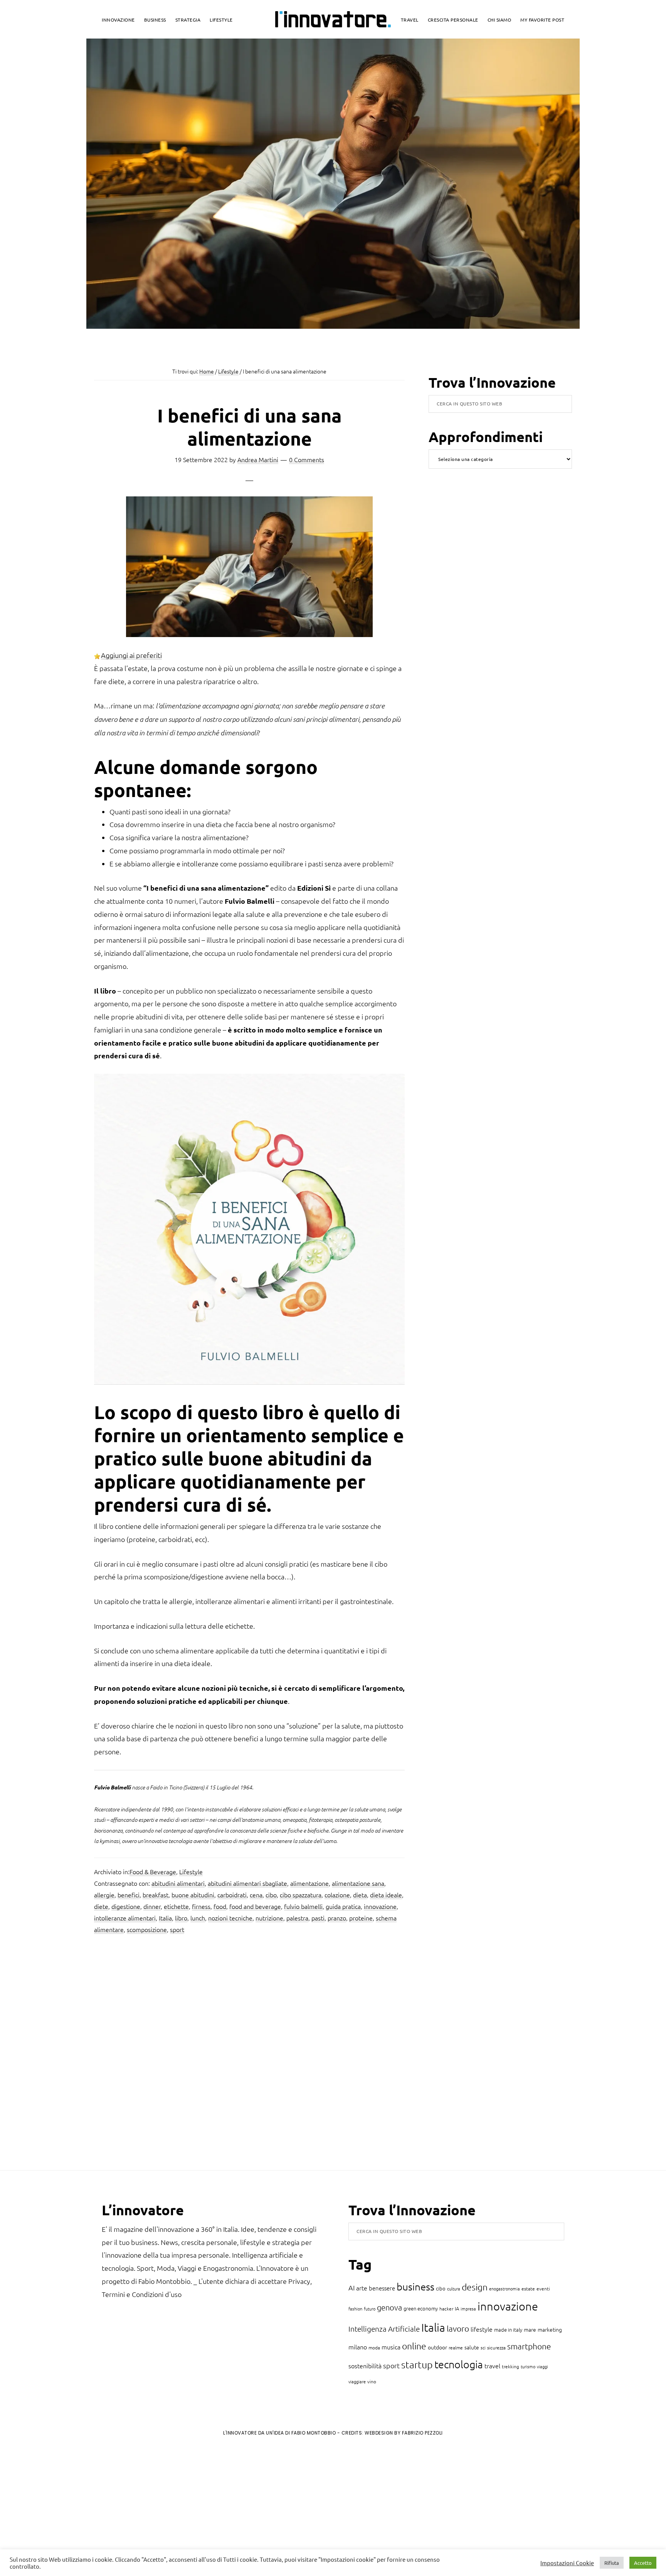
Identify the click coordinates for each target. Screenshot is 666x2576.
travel (492, 2366)
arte (362, 2288)
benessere (382, 2288)
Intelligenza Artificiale (384, 2329)
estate (528, 2288)
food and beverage (255, 1906)
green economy (421, 2308)
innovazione (380, 1906)
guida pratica (343, 1906)
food (220, 1906)
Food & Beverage (153, 1871)
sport (177, 1929)
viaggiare (357, 2381)
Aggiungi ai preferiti (131, 655)
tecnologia (459, 2364)
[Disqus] (249, 2055)
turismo (528, 2366)
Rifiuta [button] (612, 2563)
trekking (510, 2366)
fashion (355, 2309)
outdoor (437, 2347)
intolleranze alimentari (125, 1918)
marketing (550, 2329)
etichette (176, 1906)
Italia (165, 1918)
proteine (361, 1918)
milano (358, 2347)
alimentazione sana (358, 1883)
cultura (454, 2288)
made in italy (508, 2330)
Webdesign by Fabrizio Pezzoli (404, 2433)
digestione (126, 1906)
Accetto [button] (643, 2563)
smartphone (529, 2346)
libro (181, 1918)
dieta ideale (386, 1895)
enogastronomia (505, 2288)
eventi (543, 2288)
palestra (297, 1918)
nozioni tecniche (230, 1918)
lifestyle (482, 2329)
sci (483, 2347)
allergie (104, 1895)
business (415, 2286)
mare (530, 2329)
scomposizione (147, 1929)
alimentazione (309, 1883)
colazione (337, 1895)
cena (256, 1895)
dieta (360, 1895)
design (475, 2287)
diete (101, 1906)
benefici (129, 1895)
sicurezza (496, 2347)
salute (472, 2347)
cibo (271, 1895)
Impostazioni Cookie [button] (567, 2563)
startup (417, 2364)
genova (389, 2307)
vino (372, 2381)
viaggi (542, 2366)
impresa (468, 2309)
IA (457, 2308)
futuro (370, 2309)
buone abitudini (193, 1895)
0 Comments (307, 459)
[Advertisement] (70, 2506)
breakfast (156, 1895)
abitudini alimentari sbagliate (247, 1883)
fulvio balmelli (303, 1906)
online (414, 2346)
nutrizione (269, 1918)
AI (351, 2288)
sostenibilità (365, 2366)
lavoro (458, 2328)
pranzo (337, 1918)
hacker (446, 2309)
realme (456, 2347)
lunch (198, 1918)
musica (391, 2347)
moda (374, 2347)
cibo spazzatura (301, 1895)
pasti (318, 1918)
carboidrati (232, 1895)
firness (201, 1906)
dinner (152, 1906)
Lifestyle (191, 1871)
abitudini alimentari (178, 1883)
